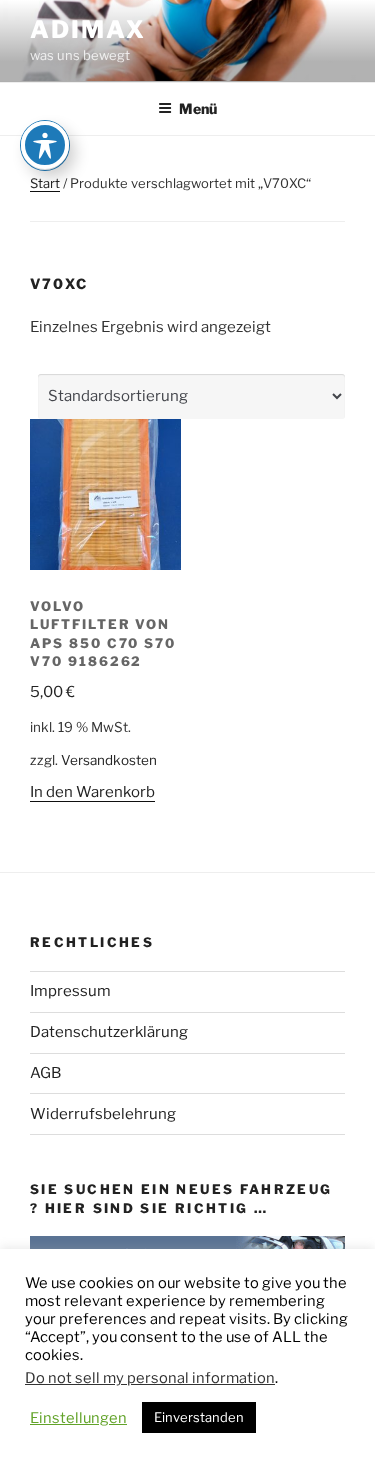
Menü (198, 108)
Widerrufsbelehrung (103, 1114)
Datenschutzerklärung (109, 1032)
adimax (88, 29)
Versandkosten (109, 760)
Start (45, 183)
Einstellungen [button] (78, 1418)
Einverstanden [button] (199, 1417)
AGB (45, 1073)
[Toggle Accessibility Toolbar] (45, 145)
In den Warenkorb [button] (92, 792)
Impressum (70, 991)
